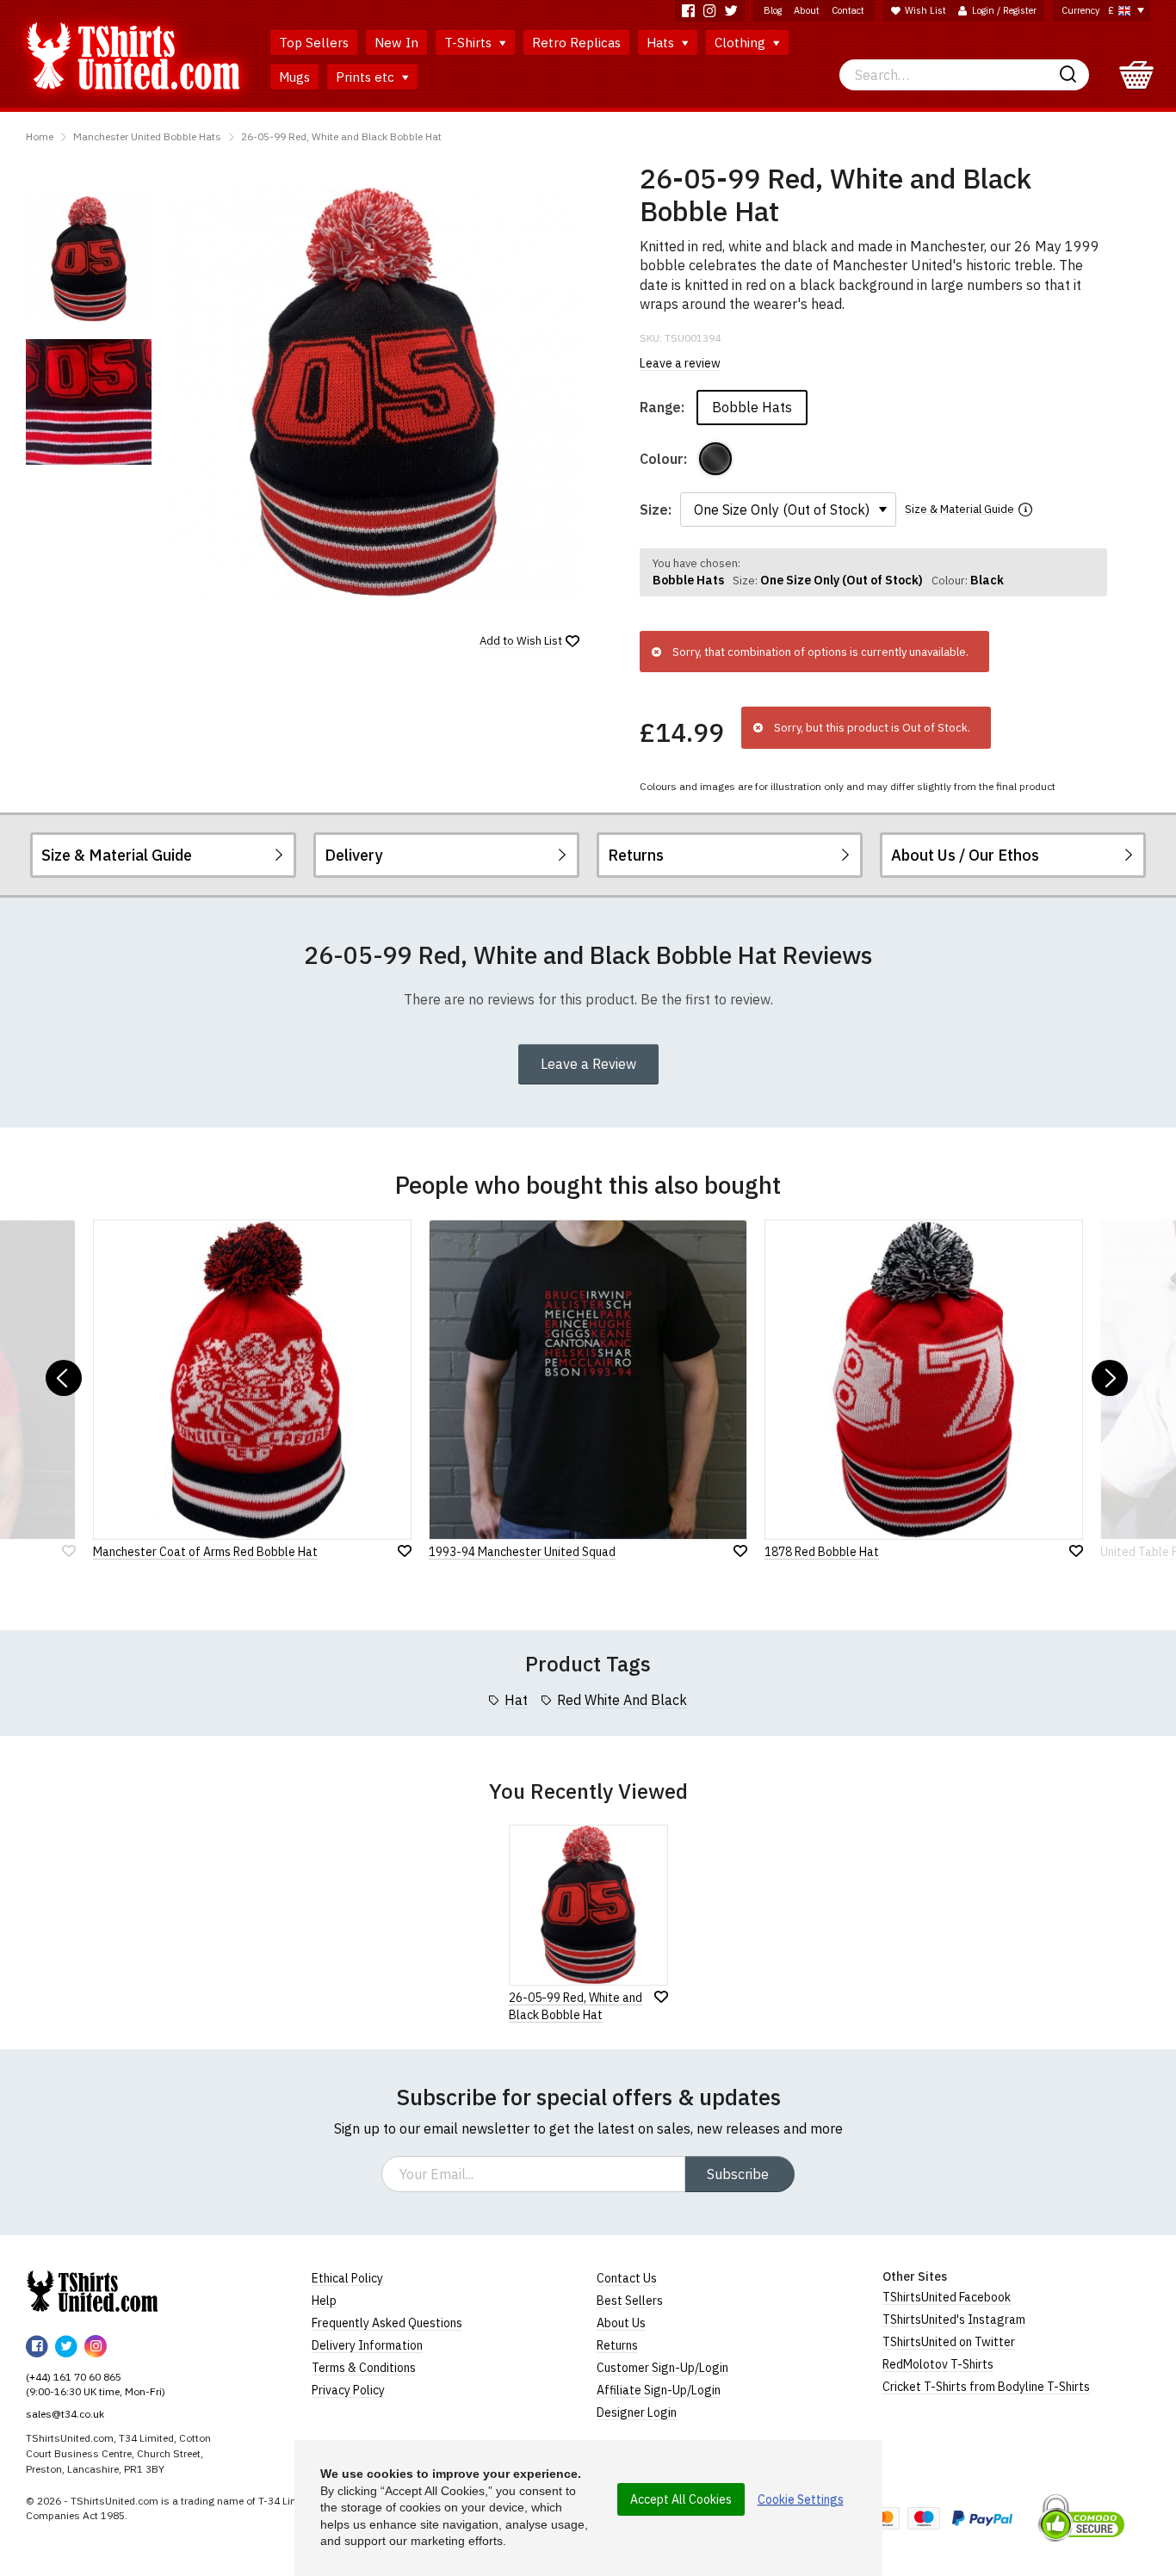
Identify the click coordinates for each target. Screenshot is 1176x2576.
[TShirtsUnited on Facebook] (688, 11)
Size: (656, 510)
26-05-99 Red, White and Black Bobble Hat (341, 136)
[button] (64, 1378)
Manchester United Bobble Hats (147, 136)
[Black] (715, 459)
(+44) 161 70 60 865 (74, 2377)
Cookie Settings (801, 2499)
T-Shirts (470, 43)
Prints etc (367, 77)
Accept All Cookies (681, 2499)
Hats (662, 43)
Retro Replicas (576, 43)
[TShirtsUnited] (92, 2291)
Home (40, 136)
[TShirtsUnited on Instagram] (710, 11)
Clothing (742, 43)
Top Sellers (314, 43)
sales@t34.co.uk (65, 2414)
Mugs (294, 77)
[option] (89, 259)
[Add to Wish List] (661, 1997)
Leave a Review (588, 1064)
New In (396, 43)
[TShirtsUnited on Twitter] (731, 11)
